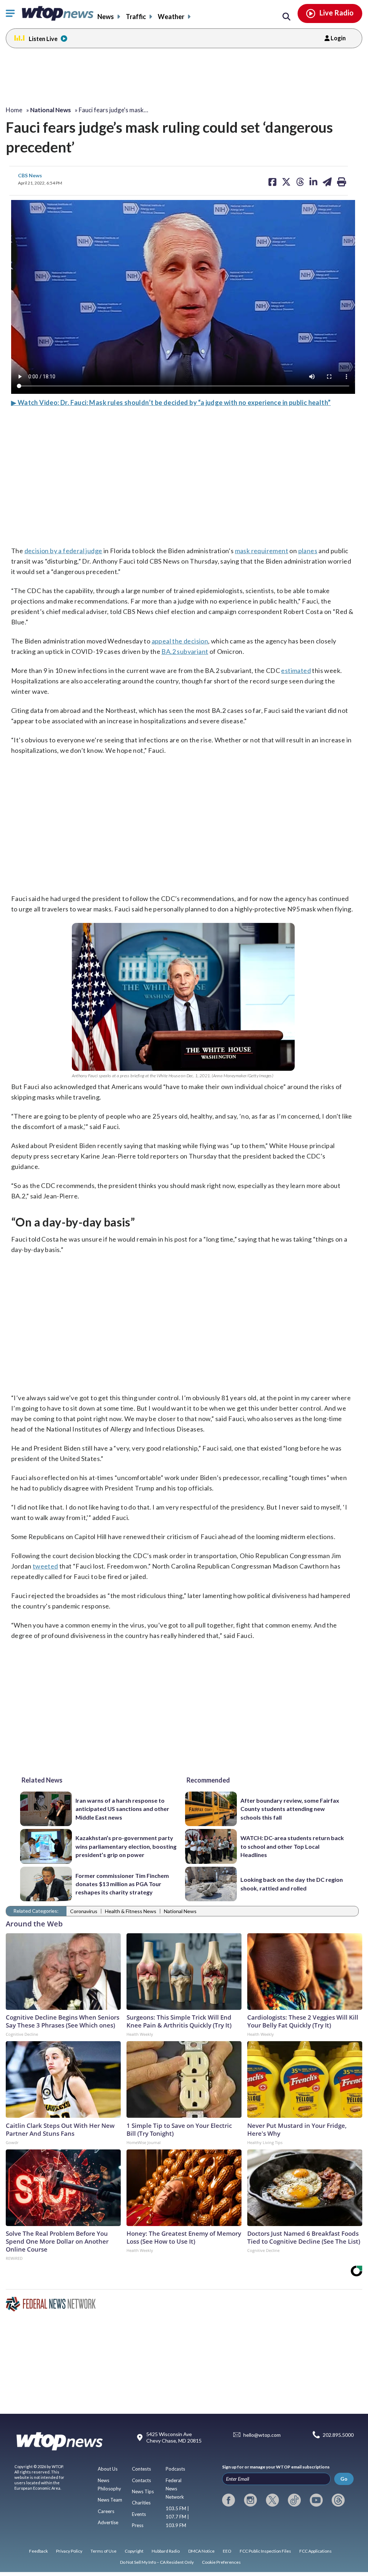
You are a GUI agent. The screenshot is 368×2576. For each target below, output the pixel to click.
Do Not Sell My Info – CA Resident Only (157, 2562)
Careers (106, 2511)
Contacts (141, 2480)
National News (180, 1911)
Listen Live (43, 39)
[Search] (286, 17)
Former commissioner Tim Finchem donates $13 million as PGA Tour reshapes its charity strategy (122, 1884)
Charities (141, 2503)
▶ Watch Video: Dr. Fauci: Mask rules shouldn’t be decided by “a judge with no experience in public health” (171, 402)
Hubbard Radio (166, 2551)
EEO (227, 2551)
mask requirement (262, 551)
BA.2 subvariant (185, 651)
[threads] (338, 2500)
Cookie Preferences (221, 2562)
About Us (108, 2469)
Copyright (134, 2551)
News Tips (143, 2491)
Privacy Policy (69, 2551)
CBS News (30, 175)
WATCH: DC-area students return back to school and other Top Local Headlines (292, 1846)
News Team (110, 2500)
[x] (272, 2500)
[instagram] (250, 2500)
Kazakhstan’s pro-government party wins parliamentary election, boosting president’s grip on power (126, 1846)
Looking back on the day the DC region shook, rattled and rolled (292, 1884)
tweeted (45, 1566)
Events (139, 2514)
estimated (296, 670)
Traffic (136, 17)
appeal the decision (180, 641)
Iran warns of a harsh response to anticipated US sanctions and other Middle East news (122, 1809)
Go (344, 2479)
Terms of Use (103, 2551)
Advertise (108, 2522)
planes (308, 551)
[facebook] (229, 2500)
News (106, 17)
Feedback (38, 2551)
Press (138, 2525)
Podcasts (175, 2469)
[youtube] (316, 2500)
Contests (141, 2469)
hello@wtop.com (262, 2435)
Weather (171, 17)
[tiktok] (294, 2500)
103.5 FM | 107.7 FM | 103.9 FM (177, 2517)
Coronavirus (84, 1911)
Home (14, 110)
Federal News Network (175, 2489)
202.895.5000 (338, 2435)
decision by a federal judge (63, 551)
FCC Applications (316, 2551)
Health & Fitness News (131, 1911)
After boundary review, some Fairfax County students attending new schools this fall (290, 1809)
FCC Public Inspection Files (265, 2551)
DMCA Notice (201, 2551)
